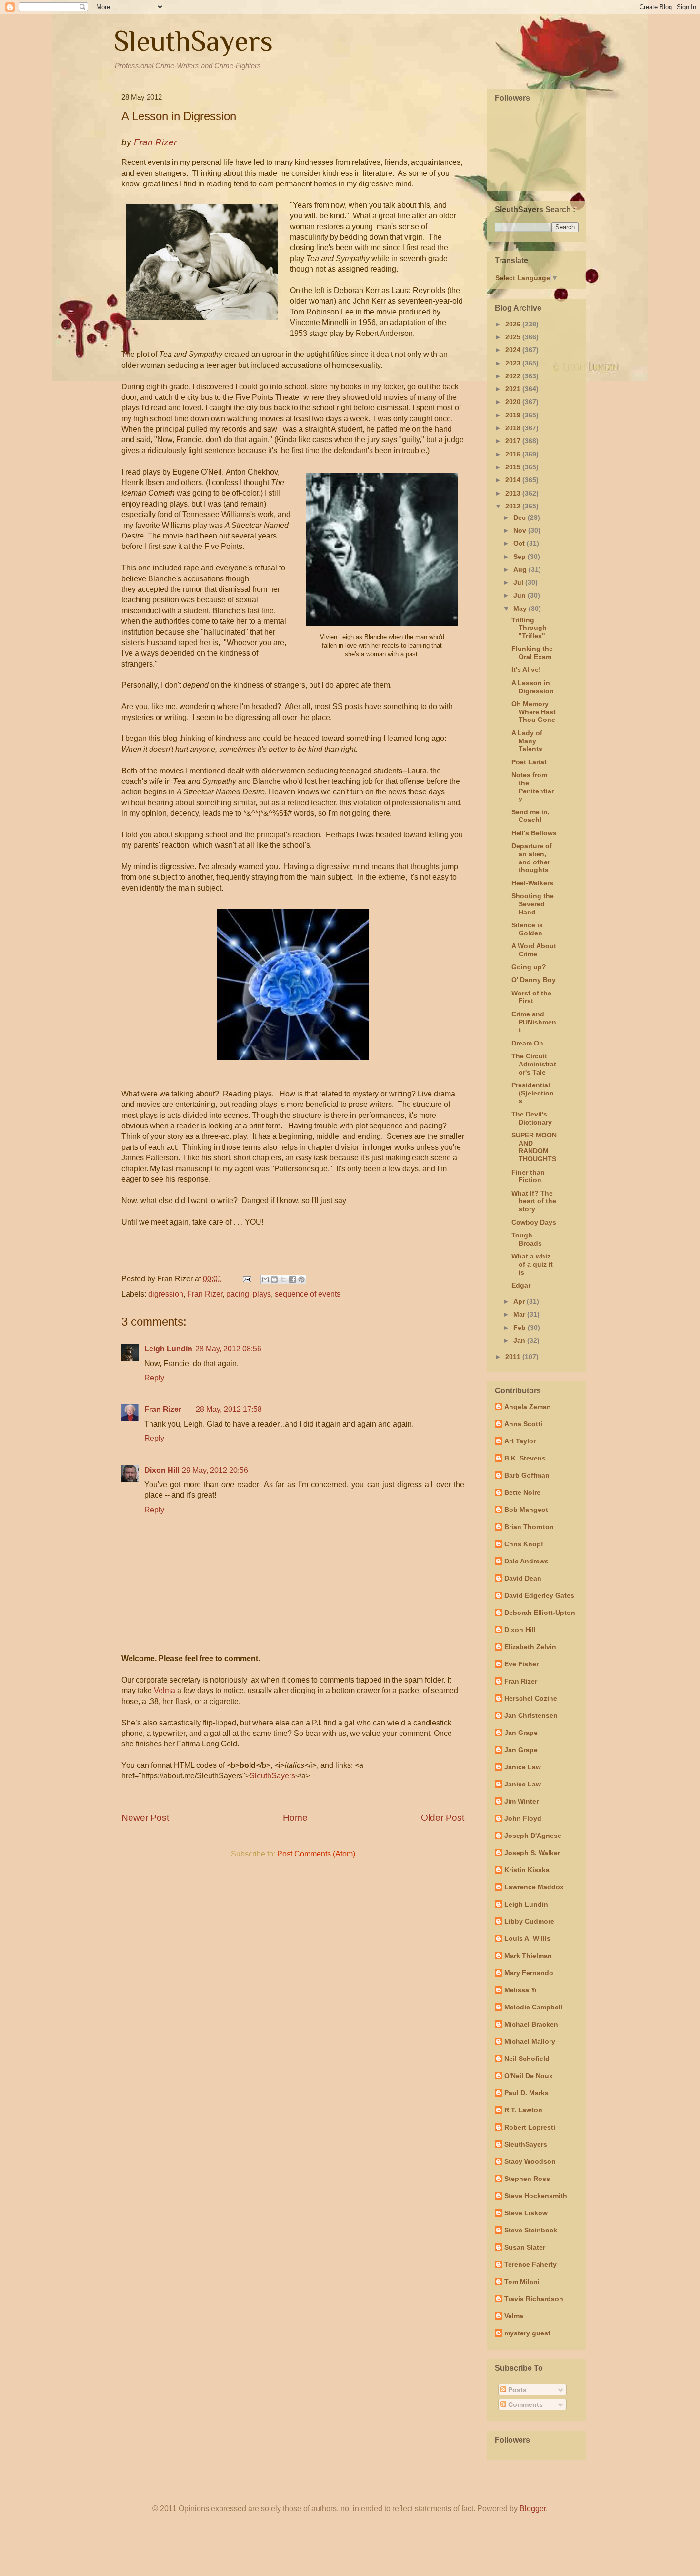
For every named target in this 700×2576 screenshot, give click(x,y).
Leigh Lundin (168, 1349)
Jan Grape (521, 1733)
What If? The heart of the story (534, 1201)
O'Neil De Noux (529, 2076)
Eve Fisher (521, 1664)
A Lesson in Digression (533, 687)
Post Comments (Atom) (316, 1854)
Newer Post (145, 1818)
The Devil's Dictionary (532, 1118)
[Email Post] (246, 1279)
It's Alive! (526, 669)
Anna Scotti (523, 1424)
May (521, 609)
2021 (514, 389)
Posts (516, 2390)
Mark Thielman (528, 1956)
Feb (520, 1328)
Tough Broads (527, 1239)
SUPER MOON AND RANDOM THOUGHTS (534, 1147)
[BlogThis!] (274, 1279)
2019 (514, 415)
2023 (514, 363)
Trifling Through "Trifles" (529, 628)
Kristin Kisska (527, 1870)
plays (262, 1294)
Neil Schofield (527, 2059)
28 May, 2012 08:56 (228, 1349)
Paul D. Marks (526, 2093)
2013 (514, 493)
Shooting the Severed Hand (533, 904)
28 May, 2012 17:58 (229, 1409)
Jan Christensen (531, 1715)
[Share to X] (283, 1279)
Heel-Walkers (532, 883)
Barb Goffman (527, 1475)
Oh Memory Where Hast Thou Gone (534, 712)
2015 (514, 467)
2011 (514, 1357)
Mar (520, 1314)
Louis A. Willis (527, 1938)
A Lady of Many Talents (527, 741)
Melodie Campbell (533, 2007)
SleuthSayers (193, 41)
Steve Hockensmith (536, 2196)
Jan (520, 1340)
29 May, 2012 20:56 (215, 1470)
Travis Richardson (534, 2299)
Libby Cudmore (529, 1921)
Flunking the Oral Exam (532, 653)
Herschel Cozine (531, 1698)
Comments (525, 2404)
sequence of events (308, 1294)
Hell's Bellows (534, 833)
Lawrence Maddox (534, 1887)
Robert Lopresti (530, 2127)
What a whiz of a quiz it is (532, 1264)
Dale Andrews (526, 1561)
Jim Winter (521, 1801)
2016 (514, 454)
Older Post (443, 1818)
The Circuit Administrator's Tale (534, 1064)
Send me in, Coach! (530, 816)
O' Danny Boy (534, 980)
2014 (514, 480)
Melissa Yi (520, 1990)
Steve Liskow (526, 2213)
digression (166, 1294)
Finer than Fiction (528, 1176)
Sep (520, 557)
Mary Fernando (529, 1973)
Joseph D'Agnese (533, 1836)
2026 (514, 324)
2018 (514, 428)
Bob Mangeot (526, 1510)
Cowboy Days (534, 1222)
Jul (519, 582)
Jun (520, 595)
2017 (514, 441)
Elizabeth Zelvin (530, 1647)
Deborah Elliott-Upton (540, 1613)
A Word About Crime (534, 950)
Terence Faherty (530, 2264)
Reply (154, 1378)
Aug (521, 569)
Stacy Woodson (530, 2161)
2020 (514, 402)
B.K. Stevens (525, 1458)
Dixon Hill (162, 1470)
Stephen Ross (527, 2179)
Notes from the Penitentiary (533, 787)
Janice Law (523, 1767)
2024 (514, 350)
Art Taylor (520, 1441)
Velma (165, 1690)
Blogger (533, 2509)
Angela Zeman (528, 1407)
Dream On (527, 1043)
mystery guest (527, 2333)
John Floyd (523, 1818)
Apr (520, 1301)
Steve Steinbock (531, 2230)
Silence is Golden (527, 929)
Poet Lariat (529, 762)
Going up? (529, 967)
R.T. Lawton (523, 2110)
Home (295, 1818)
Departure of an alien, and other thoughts (532, 858)
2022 (514, 376)
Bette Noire (522, 1492)
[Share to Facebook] (292, 1279)
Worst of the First (531, 997)
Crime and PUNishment (534, 1022)
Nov (521, 530)
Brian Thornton (529, 1527)
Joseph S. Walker (532, 1853)
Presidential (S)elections (533, 1093)
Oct (520, 543)
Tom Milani (522, 2282)
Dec (520, 517)
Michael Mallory (530, 2041)
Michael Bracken (531, 2024)
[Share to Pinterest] (301, 1279)
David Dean (523, 1578)
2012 (514, 506)
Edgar (521, 1285)
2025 (514, 337)
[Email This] (265, 1279)
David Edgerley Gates (539, 1595)
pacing (238, 1294)
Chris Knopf (524, 1544)
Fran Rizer (205, 1294)
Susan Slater (525, 2247)
